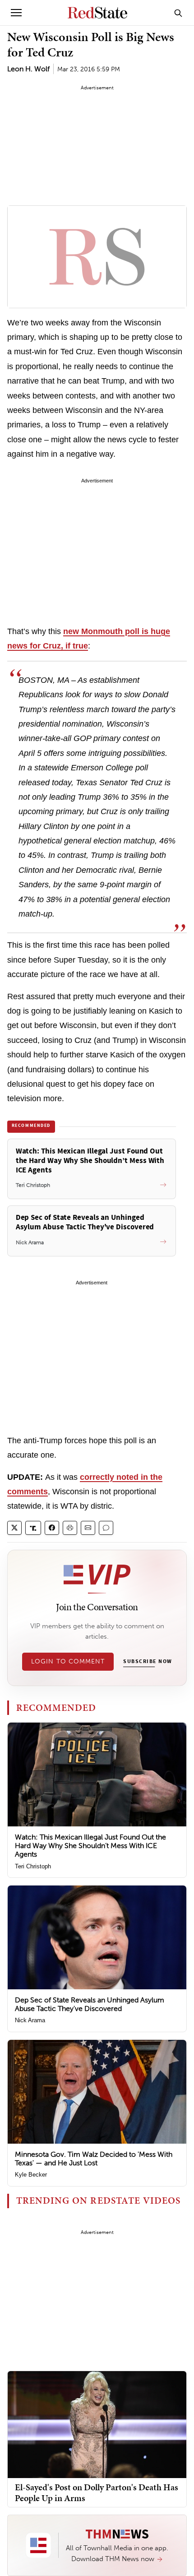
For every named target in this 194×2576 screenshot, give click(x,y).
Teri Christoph (33, 1866)
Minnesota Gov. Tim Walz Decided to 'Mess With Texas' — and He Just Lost (94, 2159)
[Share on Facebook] (52, 1528)
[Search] (178, 13)
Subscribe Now (148, 1662)
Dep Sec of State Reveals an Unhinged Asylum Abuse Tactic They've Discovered (90, 2004)
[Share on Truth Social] (33, 1528)
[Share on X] (14, 1528)
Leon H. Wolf (28, 69)
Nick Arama (30, 2020)
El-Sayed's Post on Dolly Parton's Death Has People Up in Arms (97, 2493)
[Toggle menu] (16, 13)
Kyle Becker (31, 2175)
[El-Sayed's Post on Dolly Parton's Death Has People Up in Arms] (97, 2424)
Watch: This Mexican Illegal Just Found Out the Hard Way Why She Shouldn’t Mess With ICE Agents (90, 1846)
